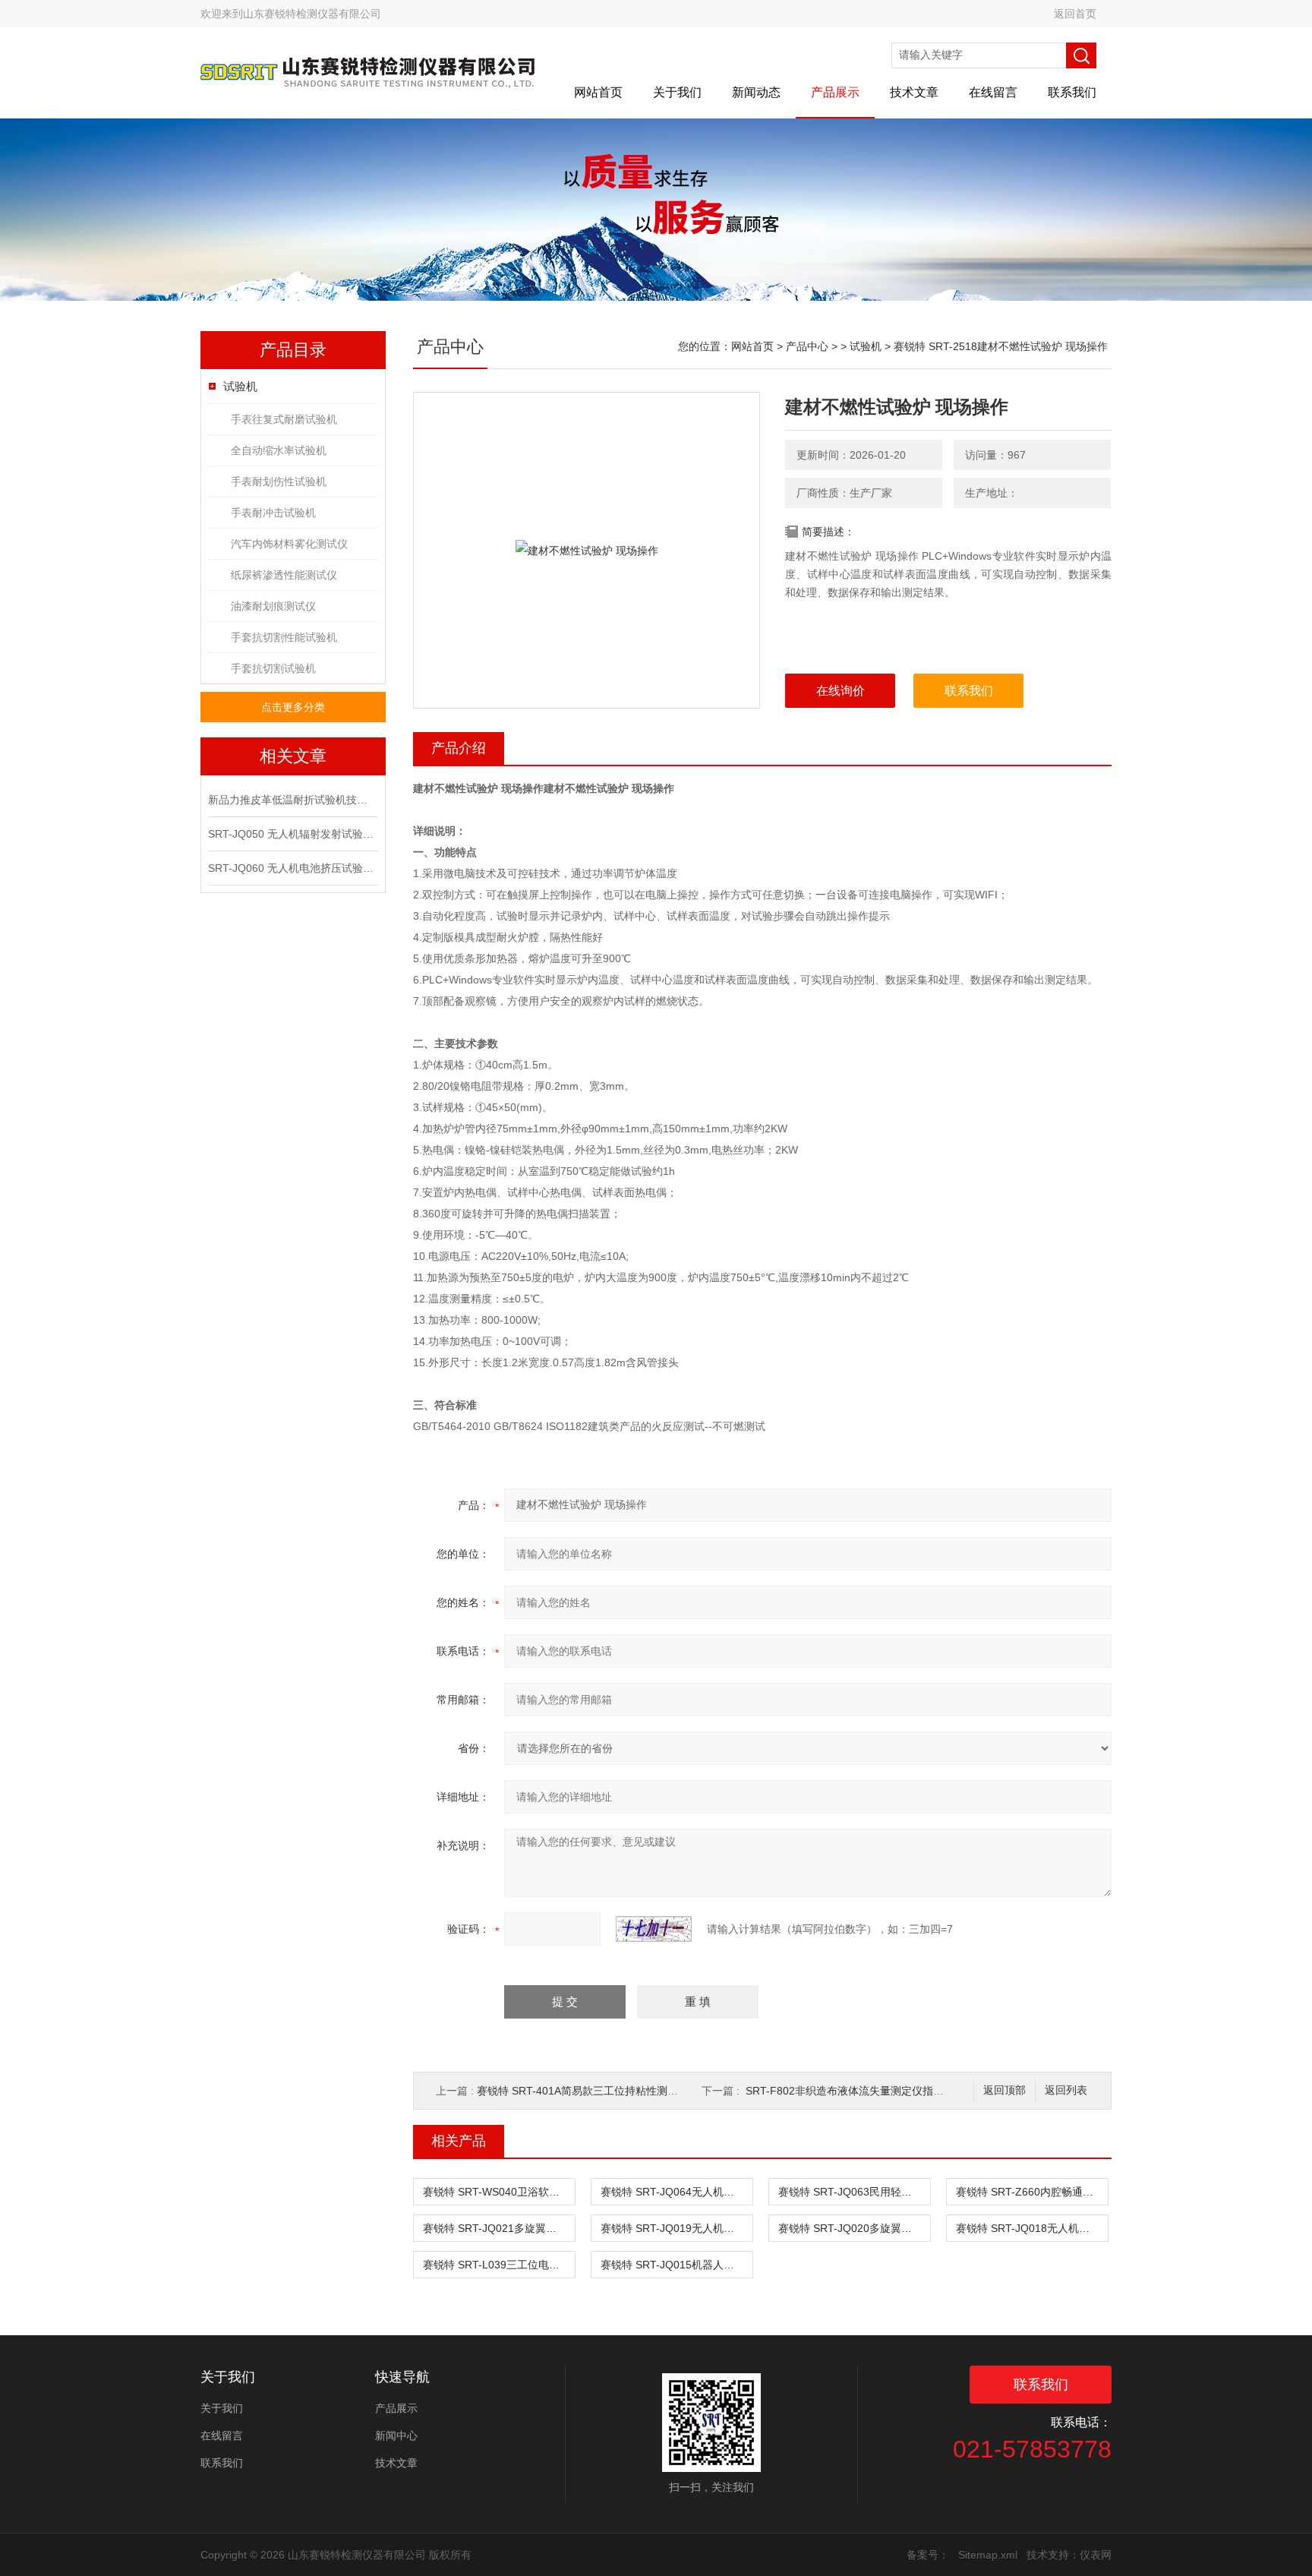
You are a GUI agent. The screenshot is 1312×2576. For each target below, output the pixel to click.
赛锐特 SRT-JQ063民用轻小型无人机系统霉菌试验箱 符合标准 (854, 2192)
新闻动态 (756, 92)
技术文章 (914, 92)
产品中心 (807, 346)
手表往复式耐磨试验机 (284, 419)
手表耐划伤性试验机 (279, 481)
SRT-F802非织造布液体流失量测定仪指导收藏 (855, 2091)
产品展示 (835, 92)
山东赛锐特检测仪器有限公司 (312, 14)
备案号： (928, 2555)
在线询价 (840, 691)
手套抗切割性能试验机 (284, 637)
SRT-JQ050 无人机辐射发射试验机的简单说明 (292, 834)
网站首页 (598, 92)
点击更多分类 (293, 707)
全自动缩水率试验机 (279, 450)
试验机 (240, 386)
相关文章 (293, 756)
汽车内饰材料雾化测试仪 (289, 544)
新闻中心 (396, 2436)
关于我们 (677, 92)
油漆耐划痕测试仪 (273, 606)
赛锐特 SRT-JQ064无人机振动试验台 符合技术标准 (676, 2192)
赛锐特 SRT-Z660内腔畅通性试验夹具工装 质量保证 (1032, 2192)
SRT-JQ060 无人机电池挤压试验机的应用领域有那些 (292, 868)
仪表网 (1096, 2555)
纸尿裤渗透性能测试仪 (284, 575)
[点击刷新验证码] (654, 1929)
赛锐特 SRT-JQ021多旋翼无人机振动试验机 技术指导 (499, 2228)
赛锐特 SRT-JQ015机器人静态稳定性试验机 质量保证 (676, 2265)
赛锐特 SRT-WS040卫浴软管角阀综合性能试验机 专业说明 (499, 2192)
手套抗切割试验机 (273, 668)
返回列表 (1066, 2090)
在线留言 (993, 92)
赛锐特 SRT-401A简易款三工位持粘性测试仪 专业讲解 (606, 2091)
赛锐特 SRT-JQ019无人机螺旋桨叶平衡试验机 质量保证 (676, 2228)
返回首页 (1075, 14)
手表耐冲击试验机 (273, 513)
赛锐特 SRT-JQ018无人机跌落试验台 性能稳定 (1032, 2228)
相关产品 (459, 2141)
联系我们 (1072, 92)
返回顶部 (1004, 2090)
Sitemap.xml (988, 2555)
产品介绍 (459, 748)
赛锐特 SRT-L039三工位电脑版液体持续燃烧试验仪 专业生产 (499, 2265)
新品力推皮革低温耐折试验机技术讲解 (292, 800)
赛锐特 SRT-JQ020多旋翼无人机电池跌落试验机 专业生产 (854, 2228)
